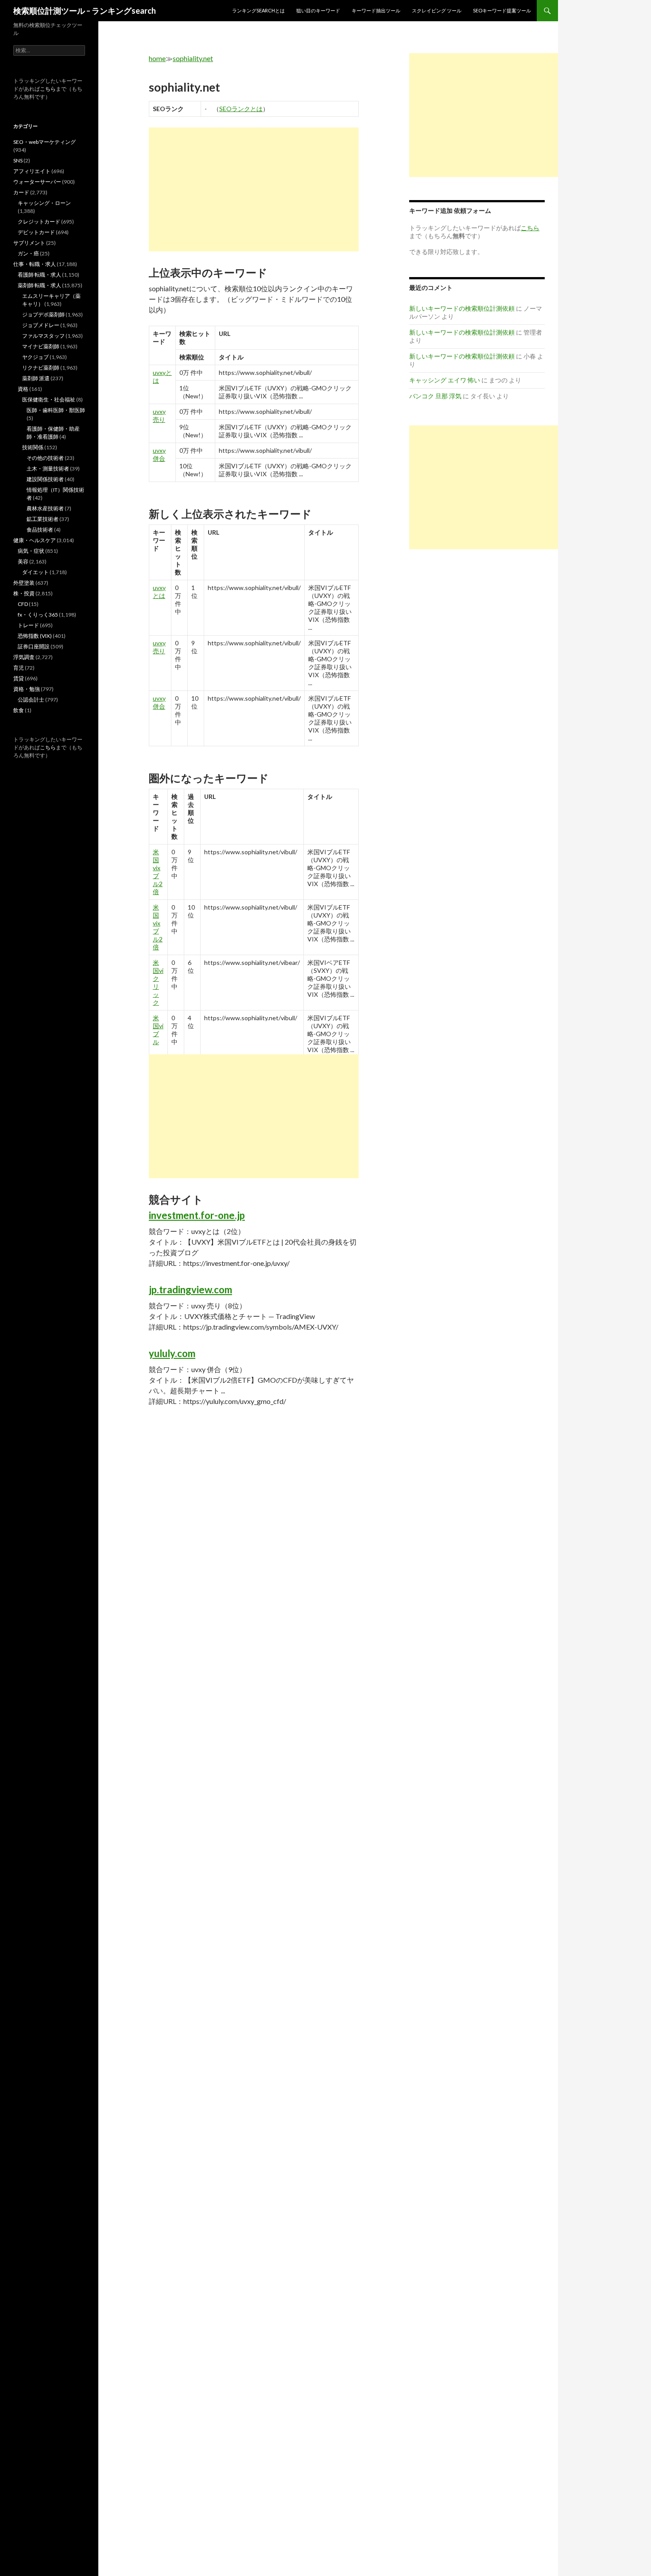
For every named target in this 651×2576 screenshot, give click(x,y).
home (157, 58)
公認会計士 (31, 700)
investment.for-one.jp (197, 1215)
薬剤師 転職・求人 (39, 285)
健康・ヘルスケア (35, 540)
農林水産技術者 (45, 508)
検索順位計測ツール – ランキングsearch (85, 11)
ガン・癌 (28, 253)
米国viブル (158, 1030)
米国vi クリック (158, 982)
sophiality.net (193, 58)
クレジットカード (39, 222)
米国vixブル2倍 (158, 872)
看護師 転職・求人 (39, 275)
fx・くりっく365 (38, 615)
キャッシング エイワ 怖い (445, 380)
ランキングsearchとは (258, 10)
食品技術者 (40, 530)
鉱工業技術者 (43, 519)
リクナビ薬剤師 (41, 368)
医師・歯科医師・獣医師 (56, 410)
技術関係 (33, 447)
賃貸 (19, 678)
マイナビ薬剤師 (41, 346)
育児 (19, 668)
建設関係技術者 (45, 479)
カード (21, 192)
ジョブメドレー (41, 325)
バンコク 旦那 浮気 (435, 396)
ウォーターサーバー (37, 182)
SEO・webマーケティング (45, 142)
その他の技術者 (45, 458)
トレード (28, 625)
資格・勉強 (27, 689)
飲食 (19, 710)
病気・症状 (31, 551)
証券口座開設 (34, 646)
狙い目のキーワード (318, 10)
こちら (48, 89)
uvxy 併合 (159, 454)
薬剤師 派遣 (36, 378)
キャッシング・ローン (44, 203)
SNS (18, 160)
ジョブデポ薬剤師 (43, 314)
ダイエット (35, 572)
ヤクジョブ (35, 357)
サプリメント (29, 243)
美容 (23, 561)
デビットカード (36, 232)
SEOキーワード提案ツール (502, 10)
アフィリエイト (32, 171)
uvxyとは (159, 592)
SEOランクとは (241, 109)
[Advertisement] (254, 189)
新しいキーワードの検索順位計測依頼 (462, 308)
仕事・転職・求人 (35, 264)
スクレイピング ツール (437, 10)
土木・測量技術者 (48, 469)
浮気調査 (24, 657)
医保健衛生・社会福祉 (49, 399)
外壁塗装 (24, 583)
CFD (23, 604)
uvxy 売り (159, 415)
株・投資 (24, 593)
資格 (23, 389)
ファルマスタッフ (43, 336)
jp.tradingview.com (190, 1290)
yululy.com (172, 1353)
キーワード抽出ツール (376, 10)
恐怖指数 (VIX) (35, 636)
